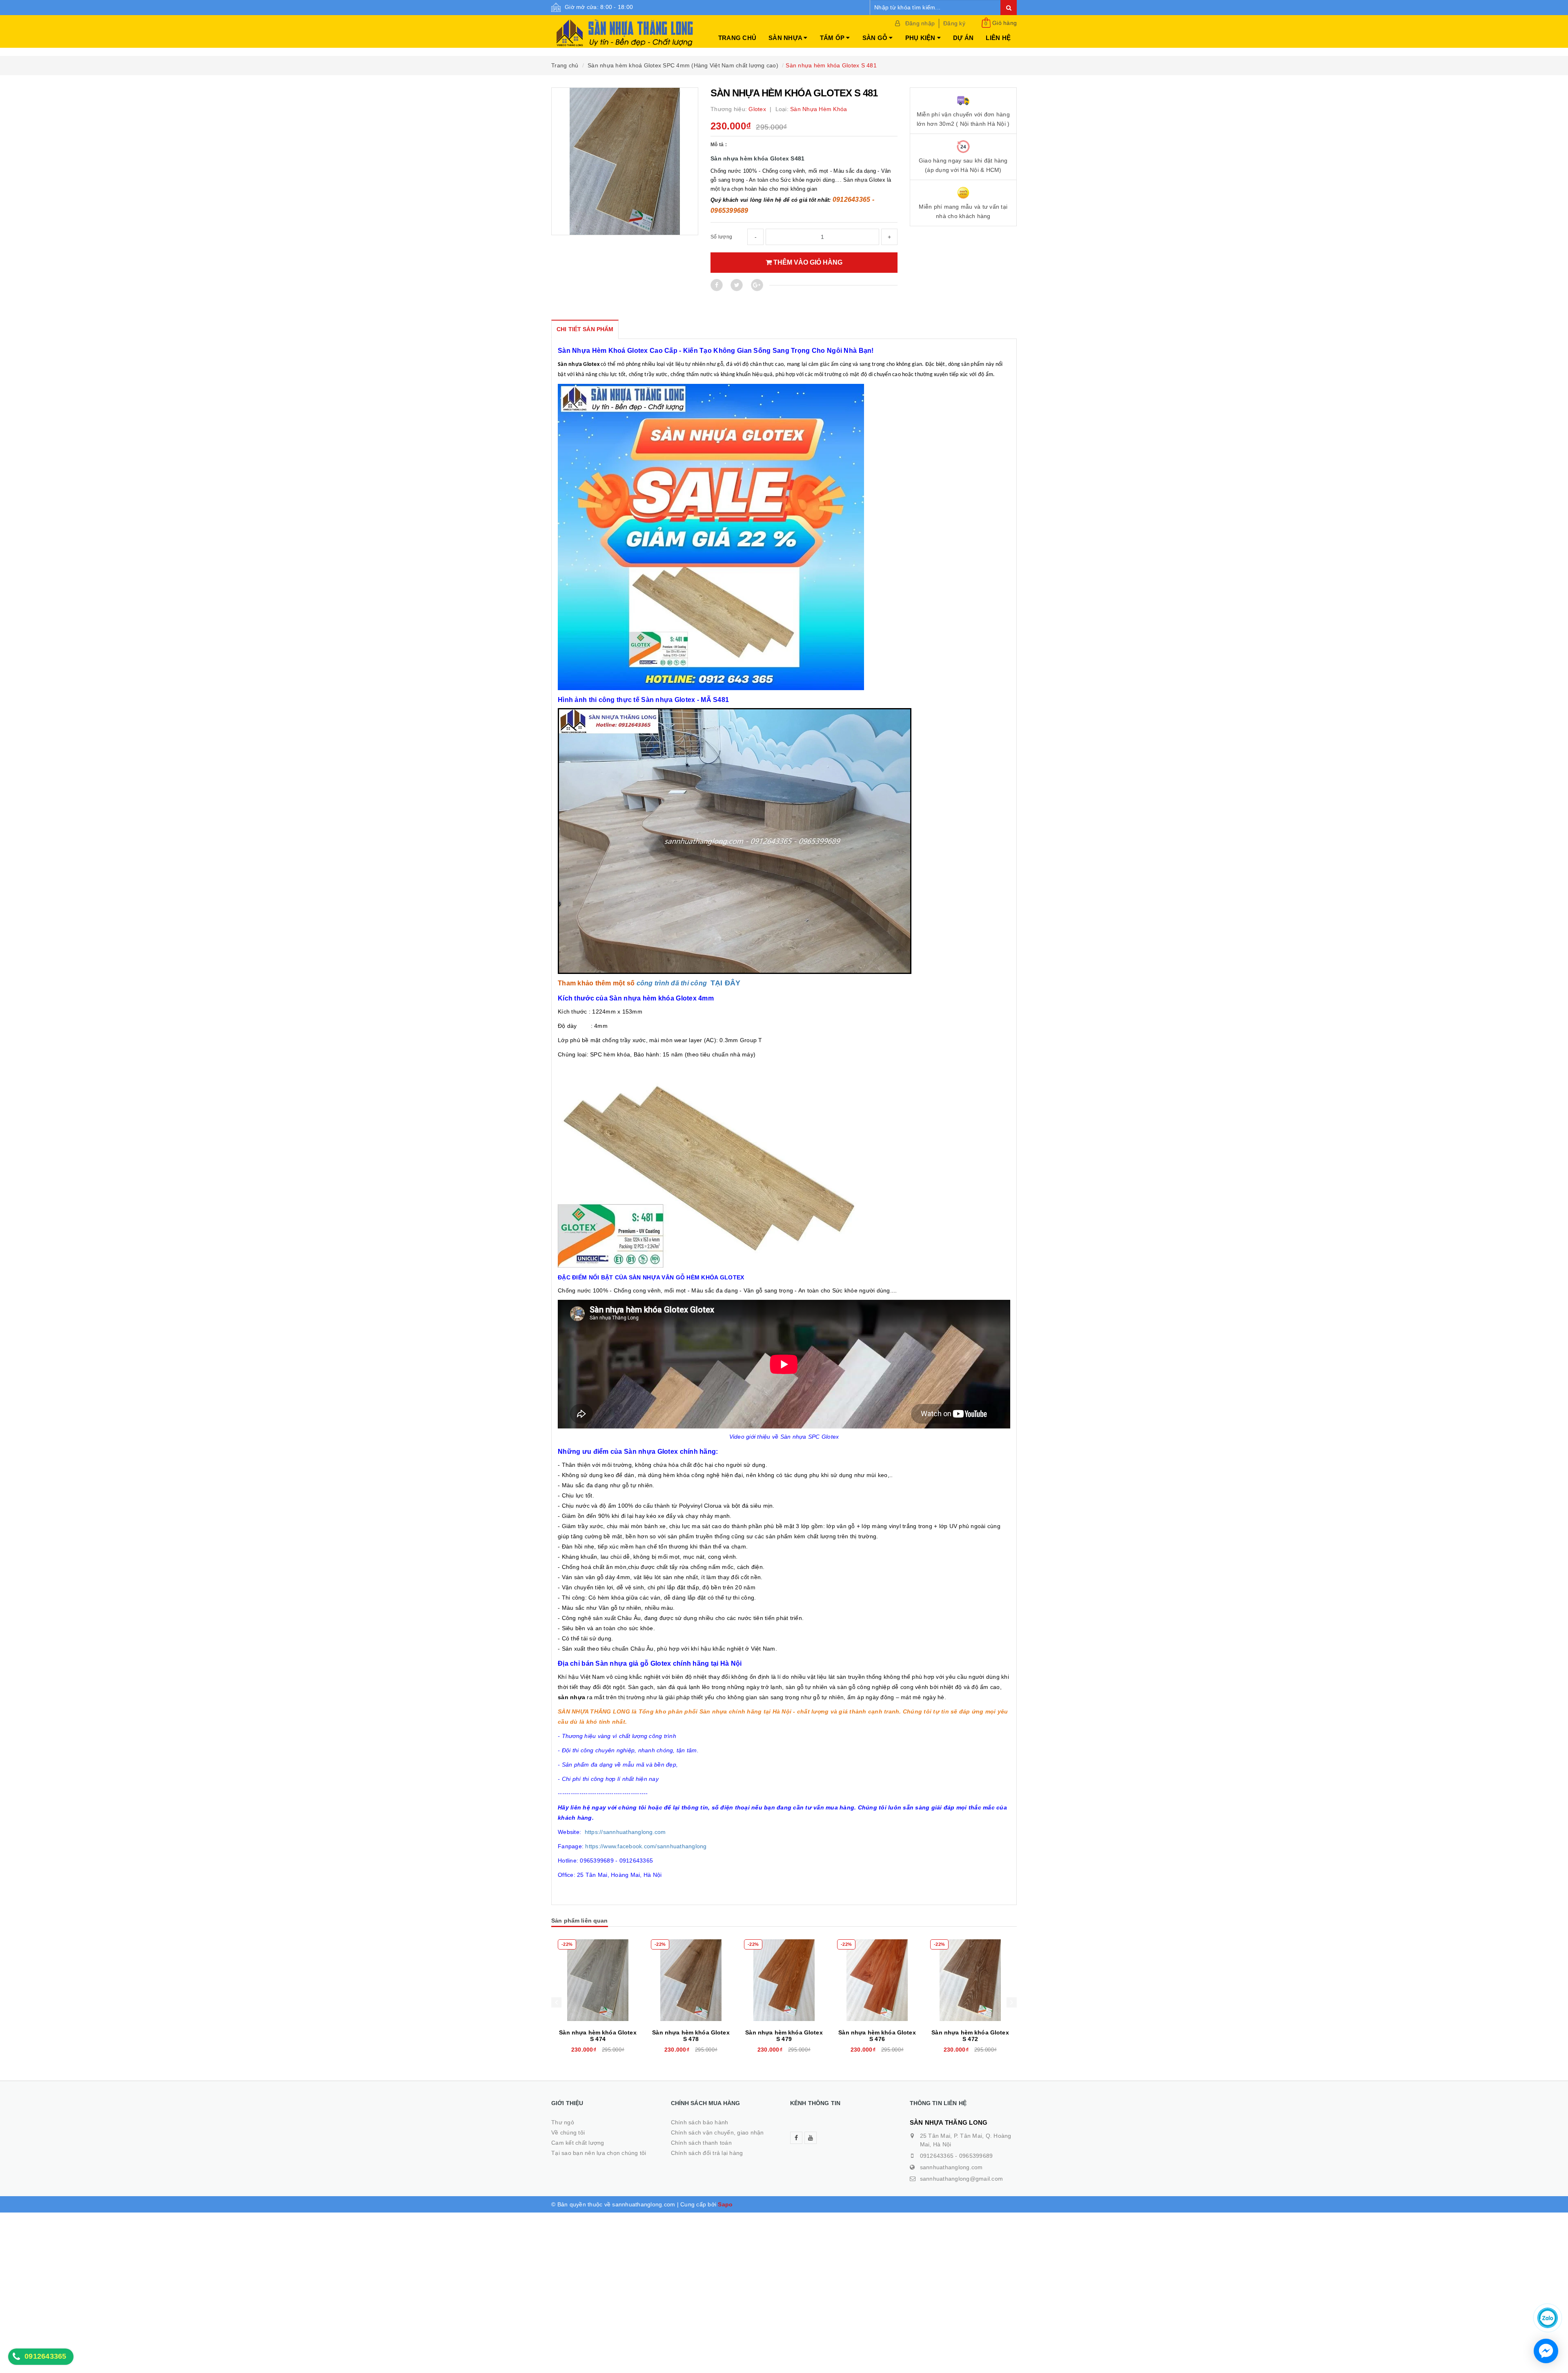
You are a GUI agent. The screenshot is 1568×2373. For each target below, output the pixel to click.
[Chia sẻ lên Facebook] (717, 285)
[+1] (757, 285)
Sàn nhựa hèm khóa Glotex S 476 (784, 2036)
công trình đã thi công (672, 983)
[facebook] (796, 2138)
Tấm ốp (833, 38)
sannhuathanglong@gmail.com (962, 2179)
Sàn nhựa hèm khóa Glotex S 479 (691, 2036)
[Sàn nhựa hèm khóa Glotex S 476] (784, 1980)
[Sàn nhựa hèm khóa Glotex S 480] (970, 1980)
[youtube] (811, 2138)
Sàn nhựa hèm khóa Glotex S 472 (877, 2036)
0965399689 (976, 2156)
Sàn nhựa (786, 38)
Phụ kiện (921, 38)
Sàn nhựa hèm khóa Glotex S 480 (970, 2036)
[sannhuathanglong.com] (625, 29)
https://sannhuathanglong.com (625, 1832)
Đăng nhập (920, 23)
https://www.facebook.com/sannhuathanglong (646, 1846)
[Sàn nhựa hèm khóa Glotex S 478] (598, 1980)
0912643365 (937, 2156)
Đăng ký (954, 23)
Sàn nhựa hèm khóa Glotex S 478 (598, 2036)
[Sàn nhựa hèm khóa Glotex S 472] (877, 1980)
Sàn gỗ (876, 38)
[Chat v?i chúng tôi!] (1546, 2351)
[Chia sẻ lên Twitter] (737, 285)
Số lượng (721, 237)
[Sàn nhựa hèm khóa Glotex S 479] (691, 1980)
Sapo (725, 2204)
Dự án (963, 38)
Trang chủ (737, 38)
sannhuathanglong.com (951, 2167)
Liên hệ (998, 38)
